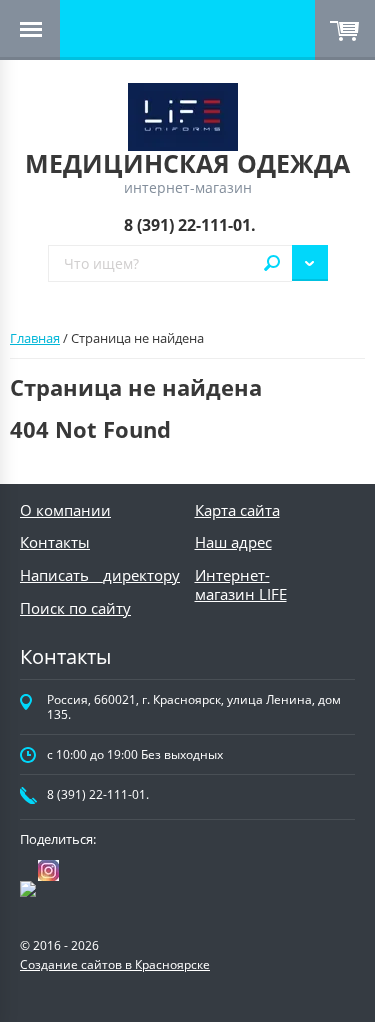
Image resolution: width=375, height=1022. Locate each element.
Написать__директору (100, 575)
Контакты (55, 542)
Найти (272, 263)
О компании (65, 510)
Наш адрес (233, 542)
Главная (35, 338)
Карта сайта (237, 510)
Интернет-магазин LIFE (241, 584)
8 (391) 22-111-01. (190, 225)
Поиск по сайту (75, 608)
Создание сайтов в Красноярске (115, 964)
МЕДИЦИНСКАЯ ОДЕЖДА (187, 163)
